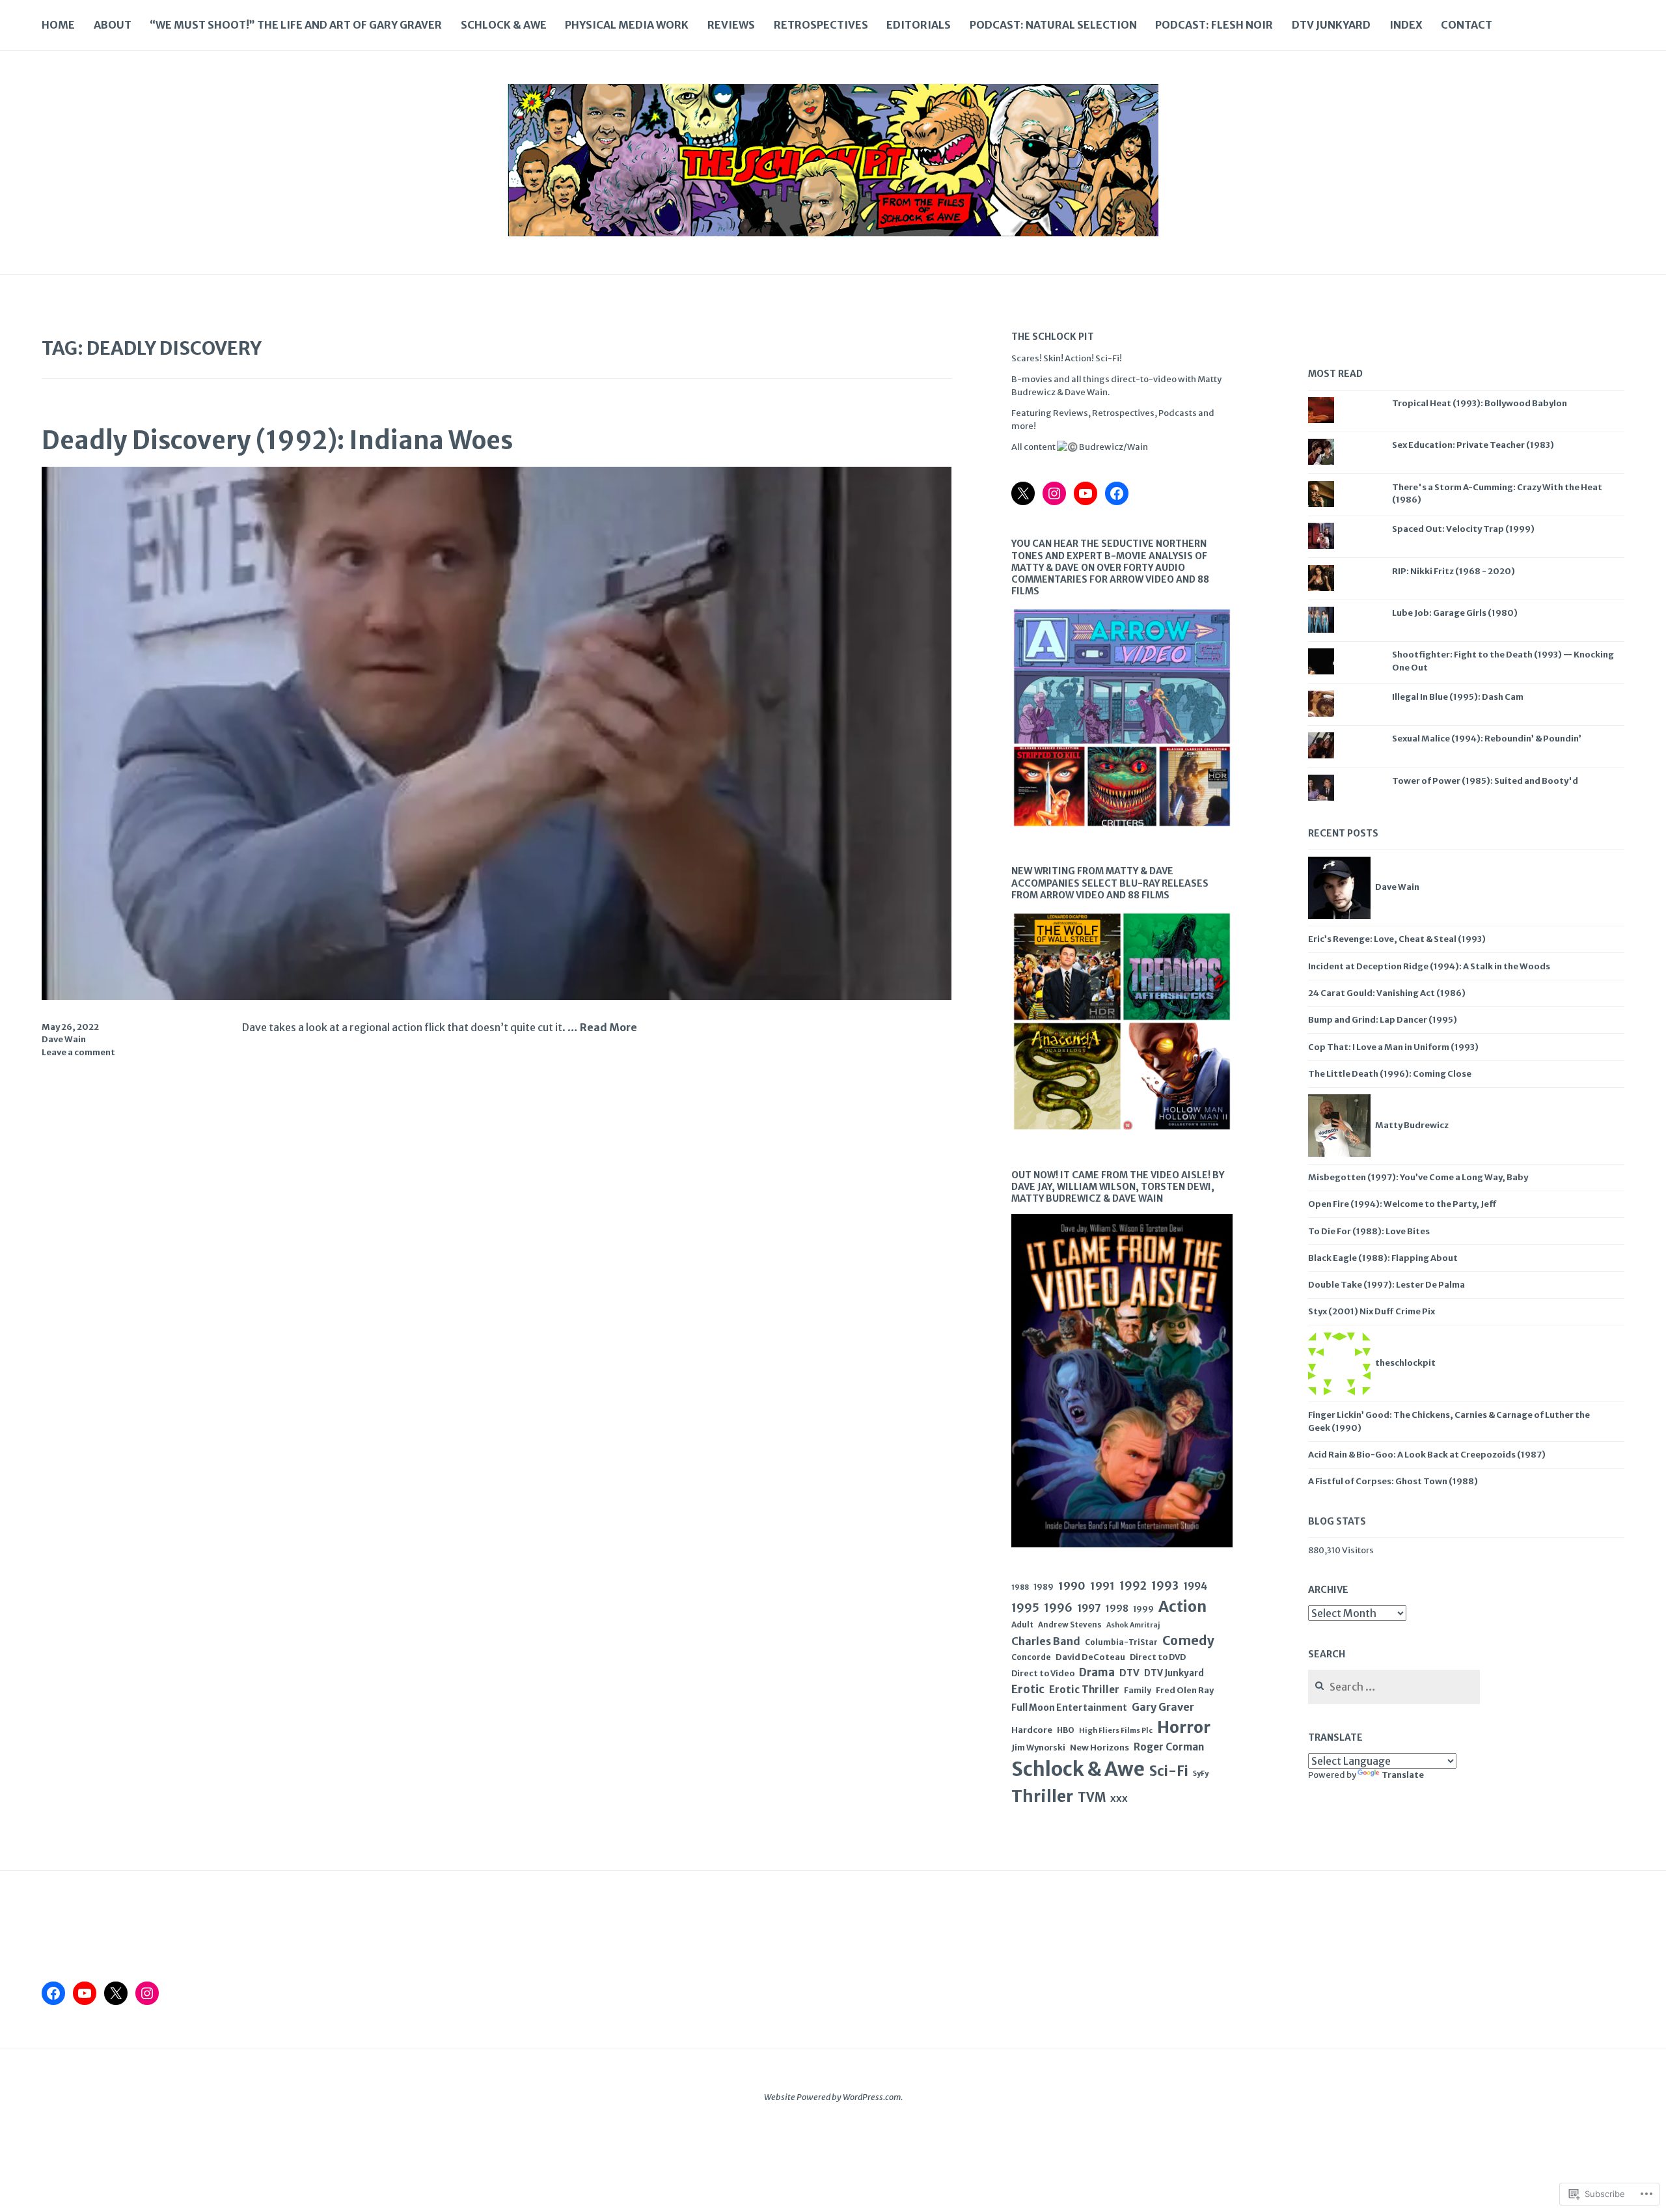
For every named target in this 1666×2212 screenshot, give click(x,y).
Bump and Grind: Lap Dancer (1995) (1383, 1020)
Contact (1467, 25)
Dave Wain (64, 1039)
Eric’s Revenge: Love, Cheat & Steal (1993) (1397, 939)
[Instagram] (1054, 493)
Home (58, 25)
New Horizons (1099, 1748)
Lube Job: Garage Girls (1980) (1455, 613)
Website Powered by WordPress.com (832, 2097)
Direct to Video (1043, 1673)
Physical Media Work (627, 25)
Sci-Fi (1169, 1771)
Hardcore (1032, 1730)
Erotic (1028, 1689)
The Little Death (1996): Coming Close (1390, 1074)
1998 (1117, 1609)
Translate (1403, 1775)
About (113, 25)
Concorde (1031, 1657)
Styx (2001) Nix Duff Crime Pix (1372, 1311)
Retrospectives (821, 25)
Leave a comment (78, 1052)
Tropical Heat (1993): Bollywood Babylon (1480, 403)
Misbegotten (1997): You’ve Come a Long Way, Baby (1418, 1177)
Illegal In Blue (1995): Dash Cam (1458, 697)
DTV (1129, 1673)
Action (1182, 1607)
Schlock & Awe (504, 25)
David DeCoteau (1090, 1657)
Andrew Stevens (1070, 1625)
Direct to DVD (1158, 1657)
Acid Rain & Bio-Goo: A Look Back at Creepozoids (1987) (1427, 1455)
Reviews (731, 25)
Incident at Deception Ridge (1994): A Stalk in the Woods (1429, 966)
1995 (1025, 1608)
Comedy (1188, 1640)
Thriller (1042, 1796)
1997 (1089, 1608)
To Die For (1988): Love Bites (1369, 1231)
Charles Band (1046, 1641)
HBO (1066, 1730)
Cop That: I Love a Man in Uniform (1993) (1393, 1047)
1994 (1195, 1586)
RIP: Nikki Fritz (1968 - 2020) (1454, 571)
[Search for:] (1394, 1688)
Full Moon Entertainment (1069, 1707)
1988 (1020, 1587)
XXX (1119, 1799)
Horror (1184, 1727)
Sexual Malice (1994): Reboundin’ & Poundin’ (1487, 739)
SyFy (1201, 1774)
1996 (1058, 1608)
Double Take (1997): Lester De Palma (1386, 1285)
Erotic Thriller (1084, 1690)
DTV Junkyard (1331, 25)
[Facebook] (1117, 493)
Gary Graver (1163, 1707)
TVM (1092, 1798)
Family (1138, 1690)
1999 (1143, 1609)
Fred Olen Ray (1185, 1690)
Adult (1022, 1624)
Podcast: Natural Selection (1053, 25)
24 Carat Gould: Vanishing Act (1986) (1387, 993)
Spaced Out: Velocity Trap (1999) (1463, 529)
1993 (1165, 1586)
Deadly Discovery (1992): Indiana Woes (277, 440)
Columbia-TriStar (1121, 1642)
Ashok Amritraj (1133, 1625)
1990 (1072, 1586)
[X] (1023, 493)
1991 (1102, 1586)
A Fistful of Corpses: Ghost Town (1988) (1393, 1481)
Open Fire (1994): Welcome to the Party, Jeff (1402, 1204)
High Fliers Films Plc (1116, 1730)
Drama (1097, 1673)
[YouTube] (1086, 493)
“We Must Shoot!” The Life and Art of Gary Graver (296, 25)
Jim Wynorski (1038, 1748)
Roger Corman (1169, 1747)
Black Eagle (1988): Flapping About (1383, 1258)
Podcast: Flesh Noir (1214, 25)
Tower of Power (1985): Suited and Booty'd (1485, 781)
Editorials (919, 25)
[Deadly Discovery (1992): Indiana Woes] (497, 996)
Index (1406, 25)
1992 (1133, 1586)
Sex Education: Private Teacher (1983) (1473, 445)
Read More (608, 1028)
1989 (1044, 1587)
